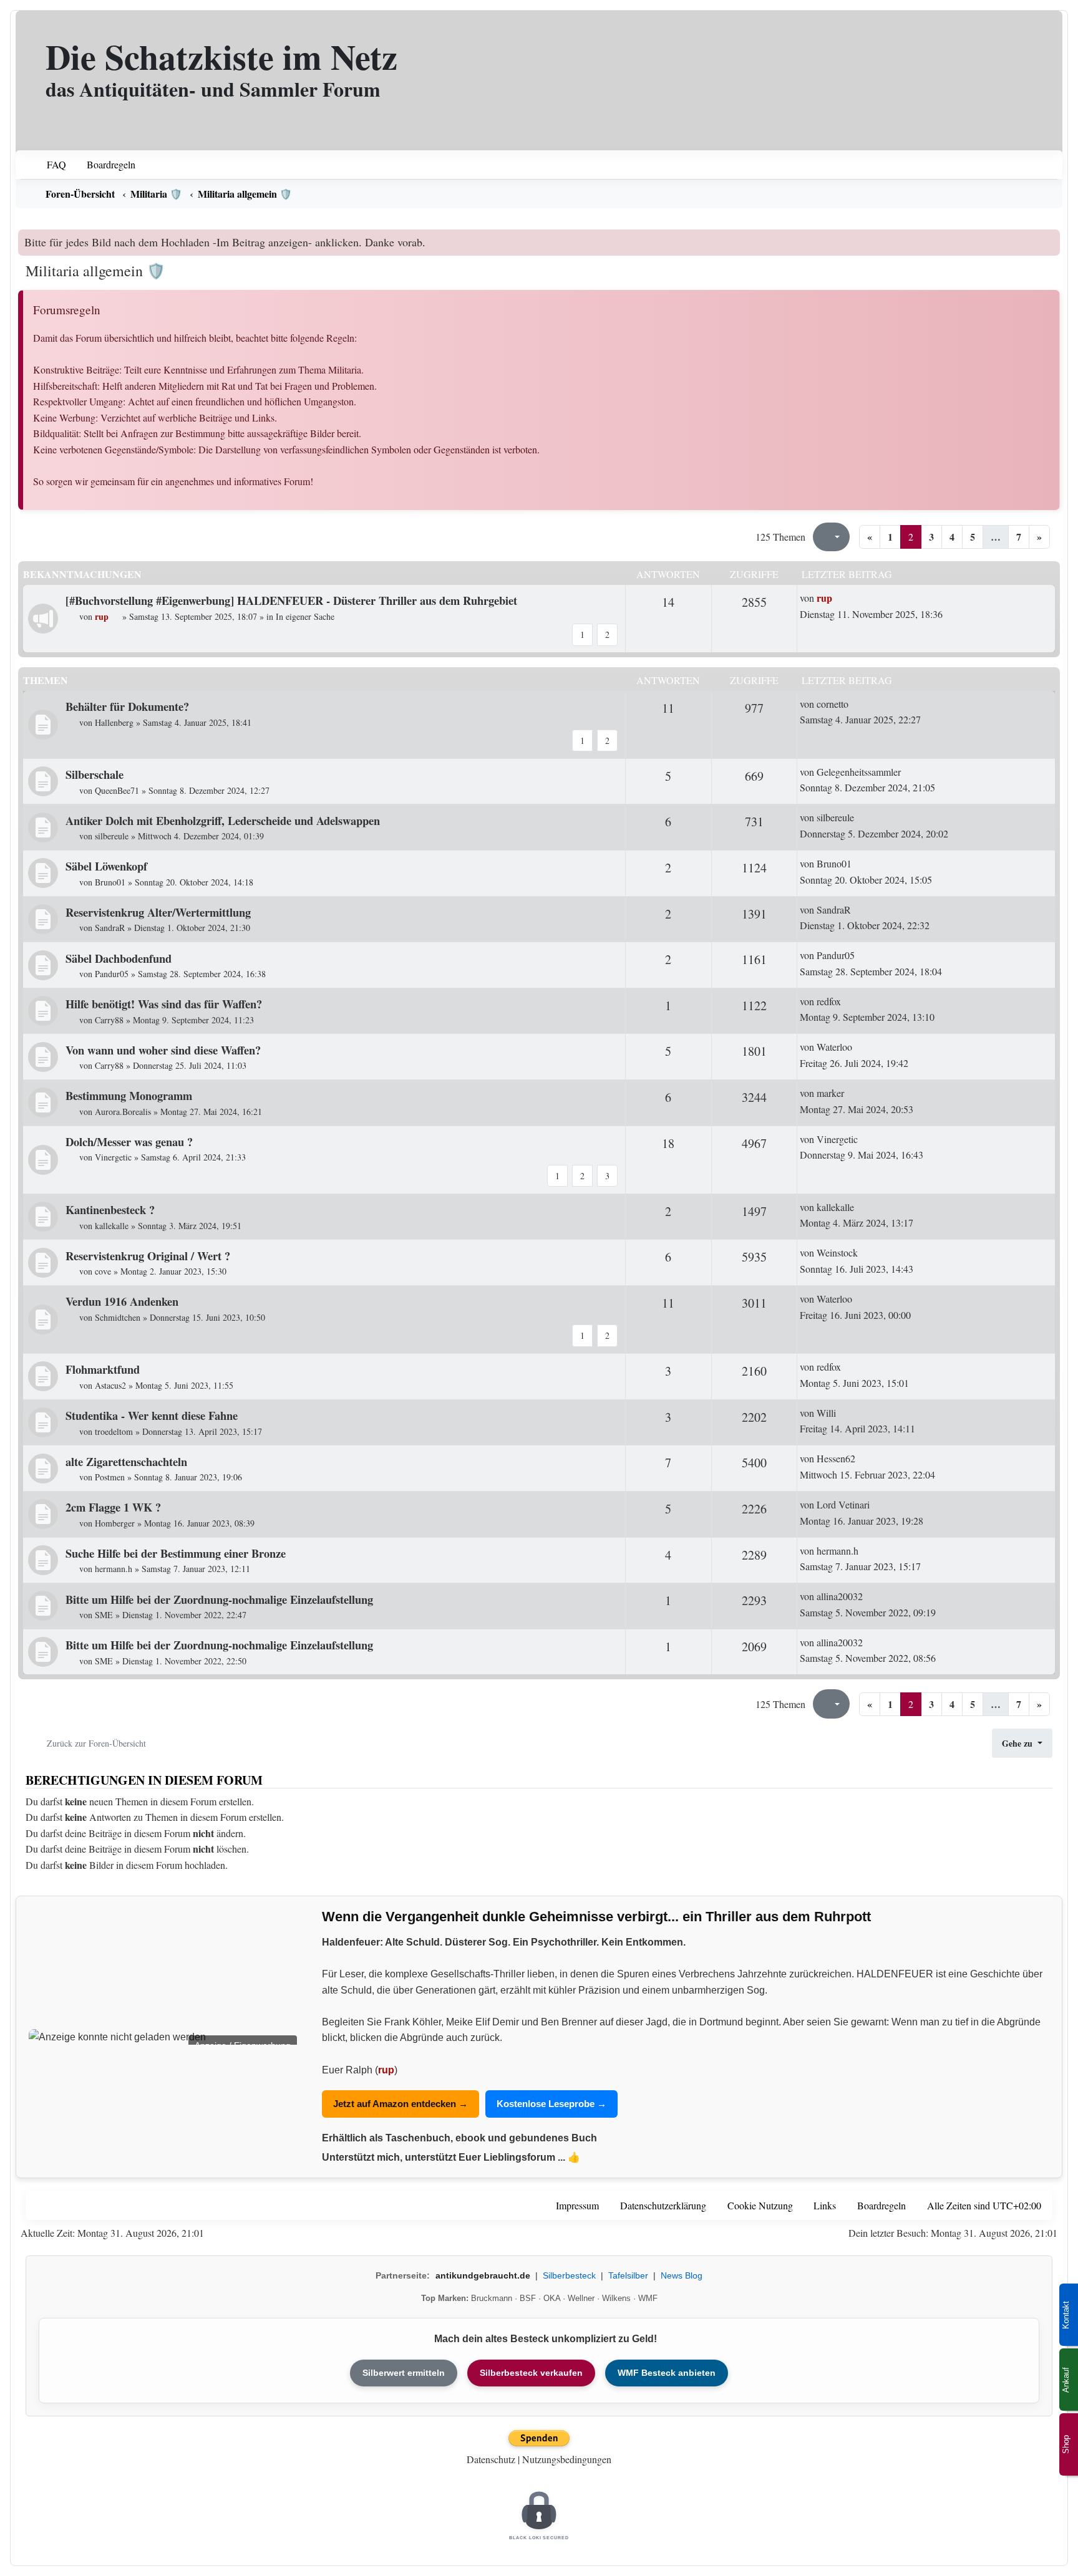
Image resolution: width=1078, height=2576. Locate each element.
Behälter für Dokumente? (127, 706)
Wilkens (616, 2298)
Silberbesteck (569, 2275)
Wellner (581, 2298)
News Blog (682, 2275)
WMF (648, 2298)
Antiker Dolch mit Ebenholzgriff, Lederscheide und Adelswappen (223, 820)
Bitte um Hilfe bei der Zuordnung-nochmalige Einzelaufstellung (219, 1599)
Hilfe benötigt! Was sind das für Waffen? (164, 1004)
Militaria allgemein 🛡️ (95, 271)
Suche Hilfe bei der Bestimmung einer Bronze (176, 1553)
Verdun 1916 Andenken (122, 1301)
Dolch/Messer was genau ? (129, 1141)
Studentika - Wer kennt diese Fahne (152, 1415)
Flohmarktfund (103, 1369)
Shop (1066, 2444)
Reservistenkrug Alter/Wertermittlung (158, 912)
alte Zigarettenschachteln (126, 1461)
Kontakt (1066, 2315)
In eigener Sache (305, 616)
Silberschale (95, 774)
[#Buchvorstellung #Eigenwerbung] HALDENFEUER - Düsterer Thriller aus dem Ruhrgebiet (291, 600)
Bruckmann (492, 2298)
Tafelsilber (628, 2275)
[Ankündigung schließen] (1052, 239)
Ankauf (1066, 2380)
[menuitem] (48, 165)
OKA (552, 2298)
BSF (528, 2298)
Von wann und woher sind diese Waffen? (163, 1050)
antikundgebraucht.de (483, 2275)
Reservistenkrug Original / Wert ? (148, 1256)
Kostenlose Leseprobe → (551, 2104)
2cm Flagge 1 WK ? (113, 1507)
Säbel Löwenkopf (106, 866)
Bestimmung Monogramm (129, 1095)
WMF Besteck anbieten (667, 2373)
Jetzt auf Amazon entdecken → (401, 2104)
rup (386, 2070)
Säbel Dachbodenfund (119, 958)
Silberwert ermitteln (404, 2373)
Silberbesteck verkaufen (531, 2373)
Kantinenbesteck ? (110, 1209)
